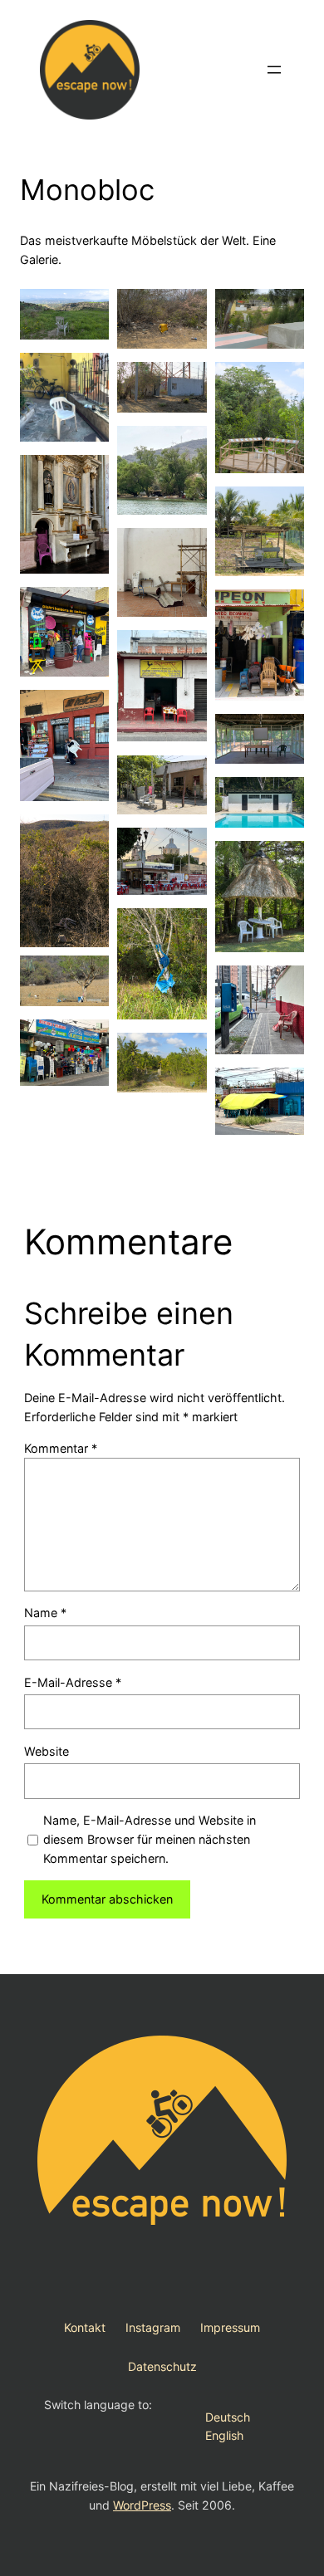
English (224, 2435)
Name (45, 1613)
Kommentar (61, 1448)
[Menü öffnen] (274, 70)
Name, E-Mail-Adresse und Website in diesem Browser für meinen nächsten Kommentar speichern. (150, 1839)
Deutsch (228, 2417)
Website (47, 1751)
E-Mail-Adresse (73, 1682)
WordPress (142, 2505)
